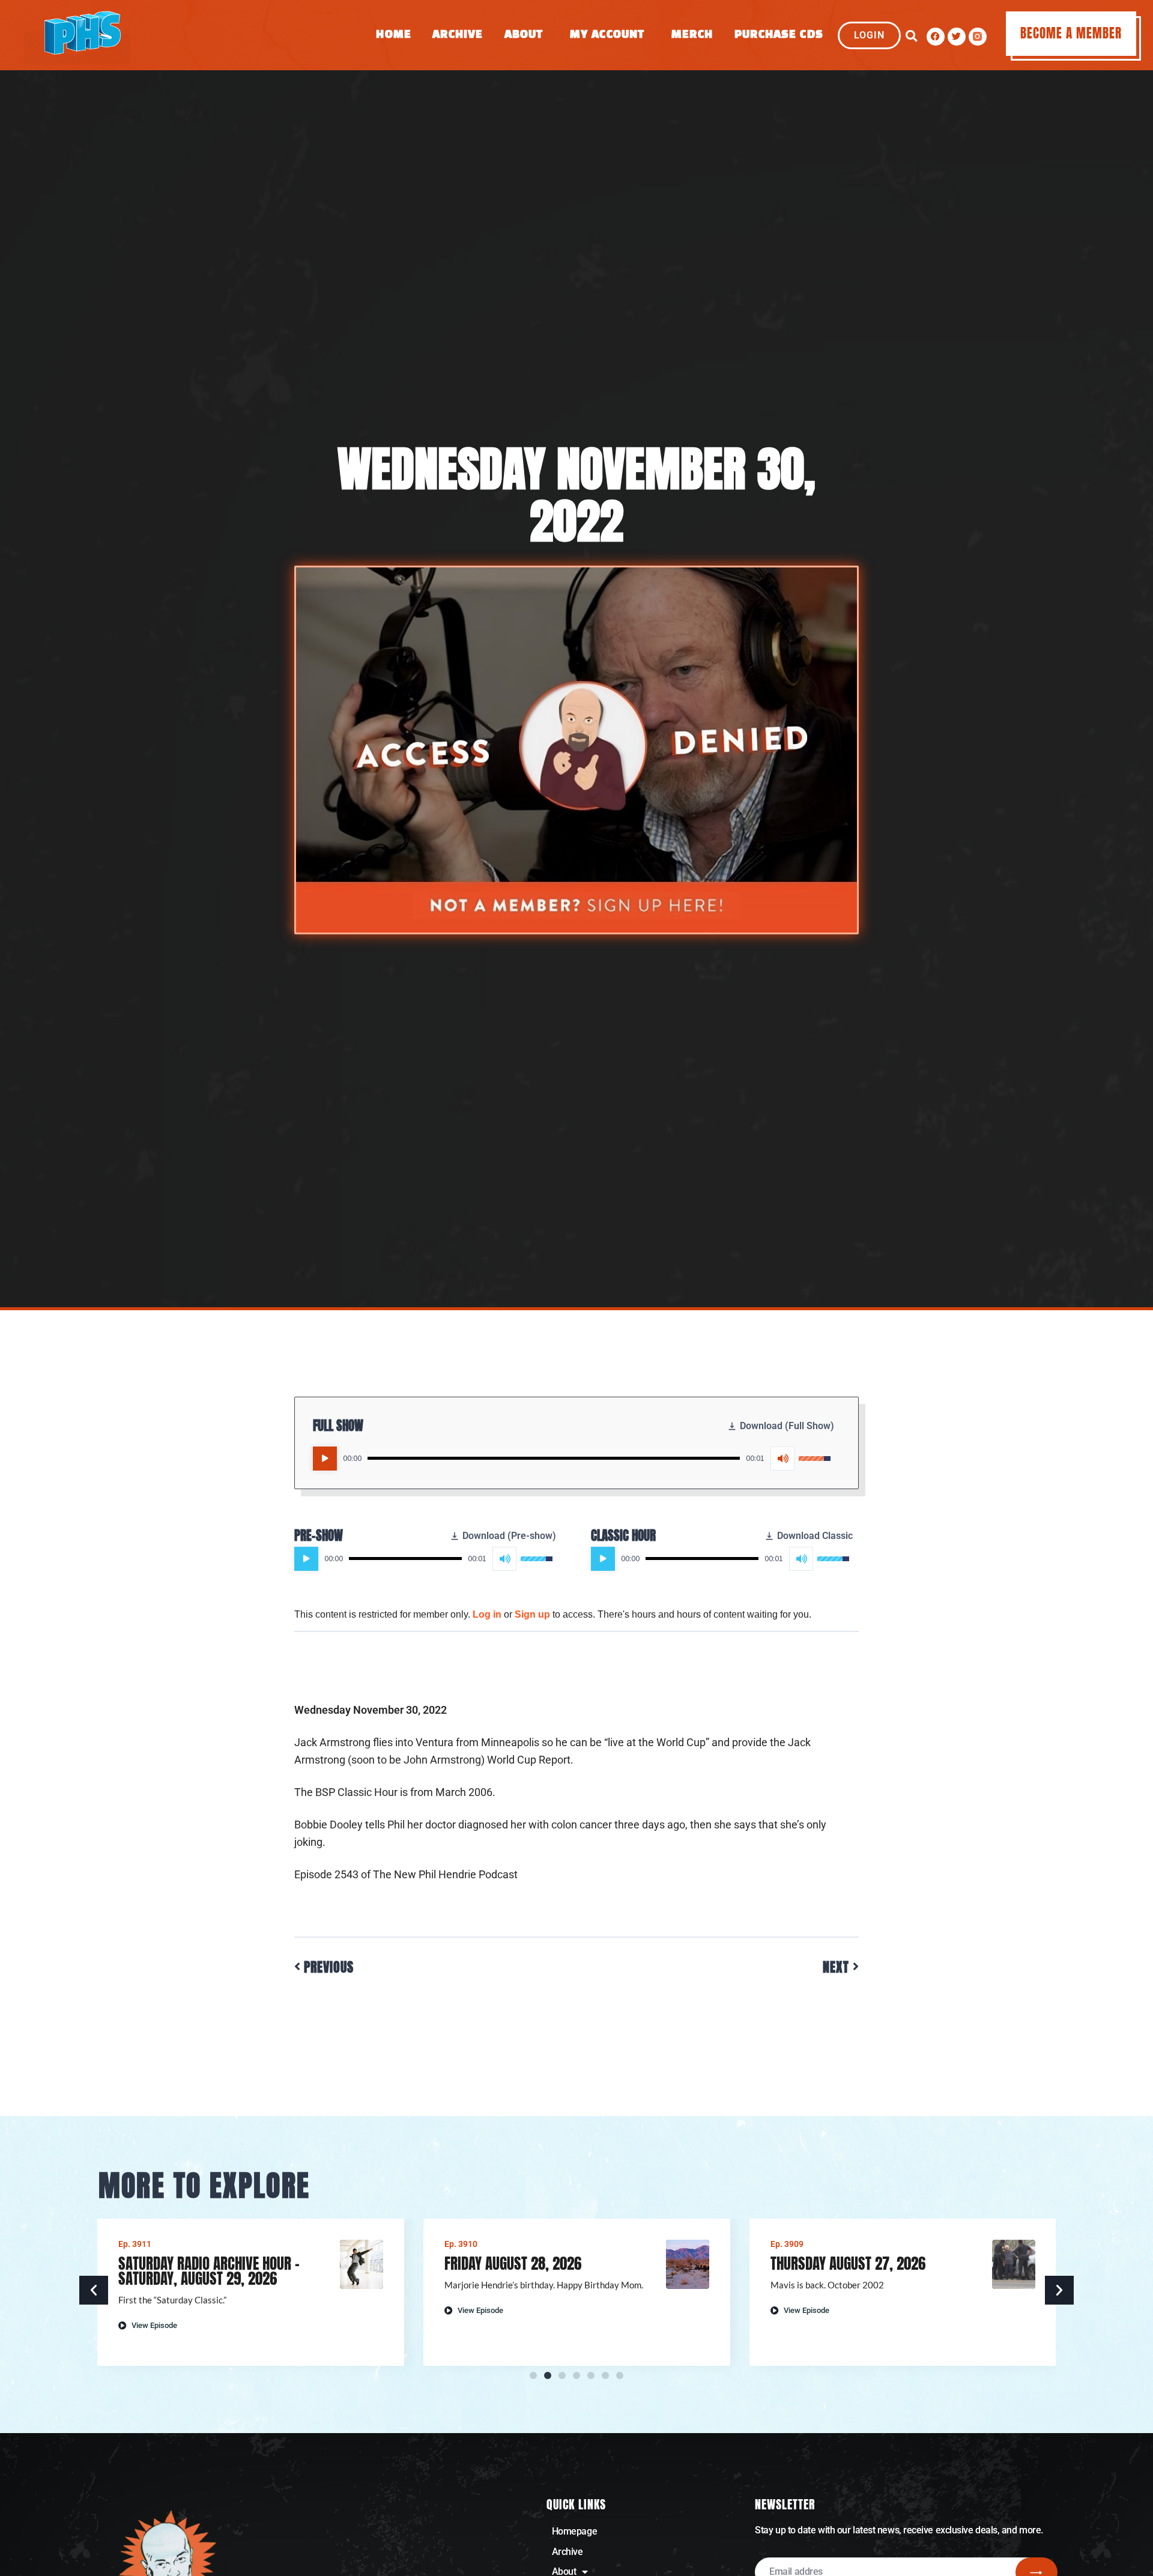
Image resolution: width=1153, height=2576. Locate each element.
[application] (572, 1459)
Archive (458, 35)
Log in (487, 1614)
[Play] (325, 1459)
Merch (692, 35)
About (524, 35)
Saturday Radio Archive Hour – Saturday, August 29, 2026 (209, 2271)
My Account (607, 35)
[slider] (554, 1458)
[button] (911, 36)
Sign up (532, 1614)
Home (393, 35)
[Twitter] (957, 37)
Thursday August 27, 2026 (848, 2263)
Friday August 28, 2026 (513, 2263)
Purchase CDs (779, 35)
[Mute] (782, 1459)
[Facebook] (936, 37)
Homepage (574, 2531)
